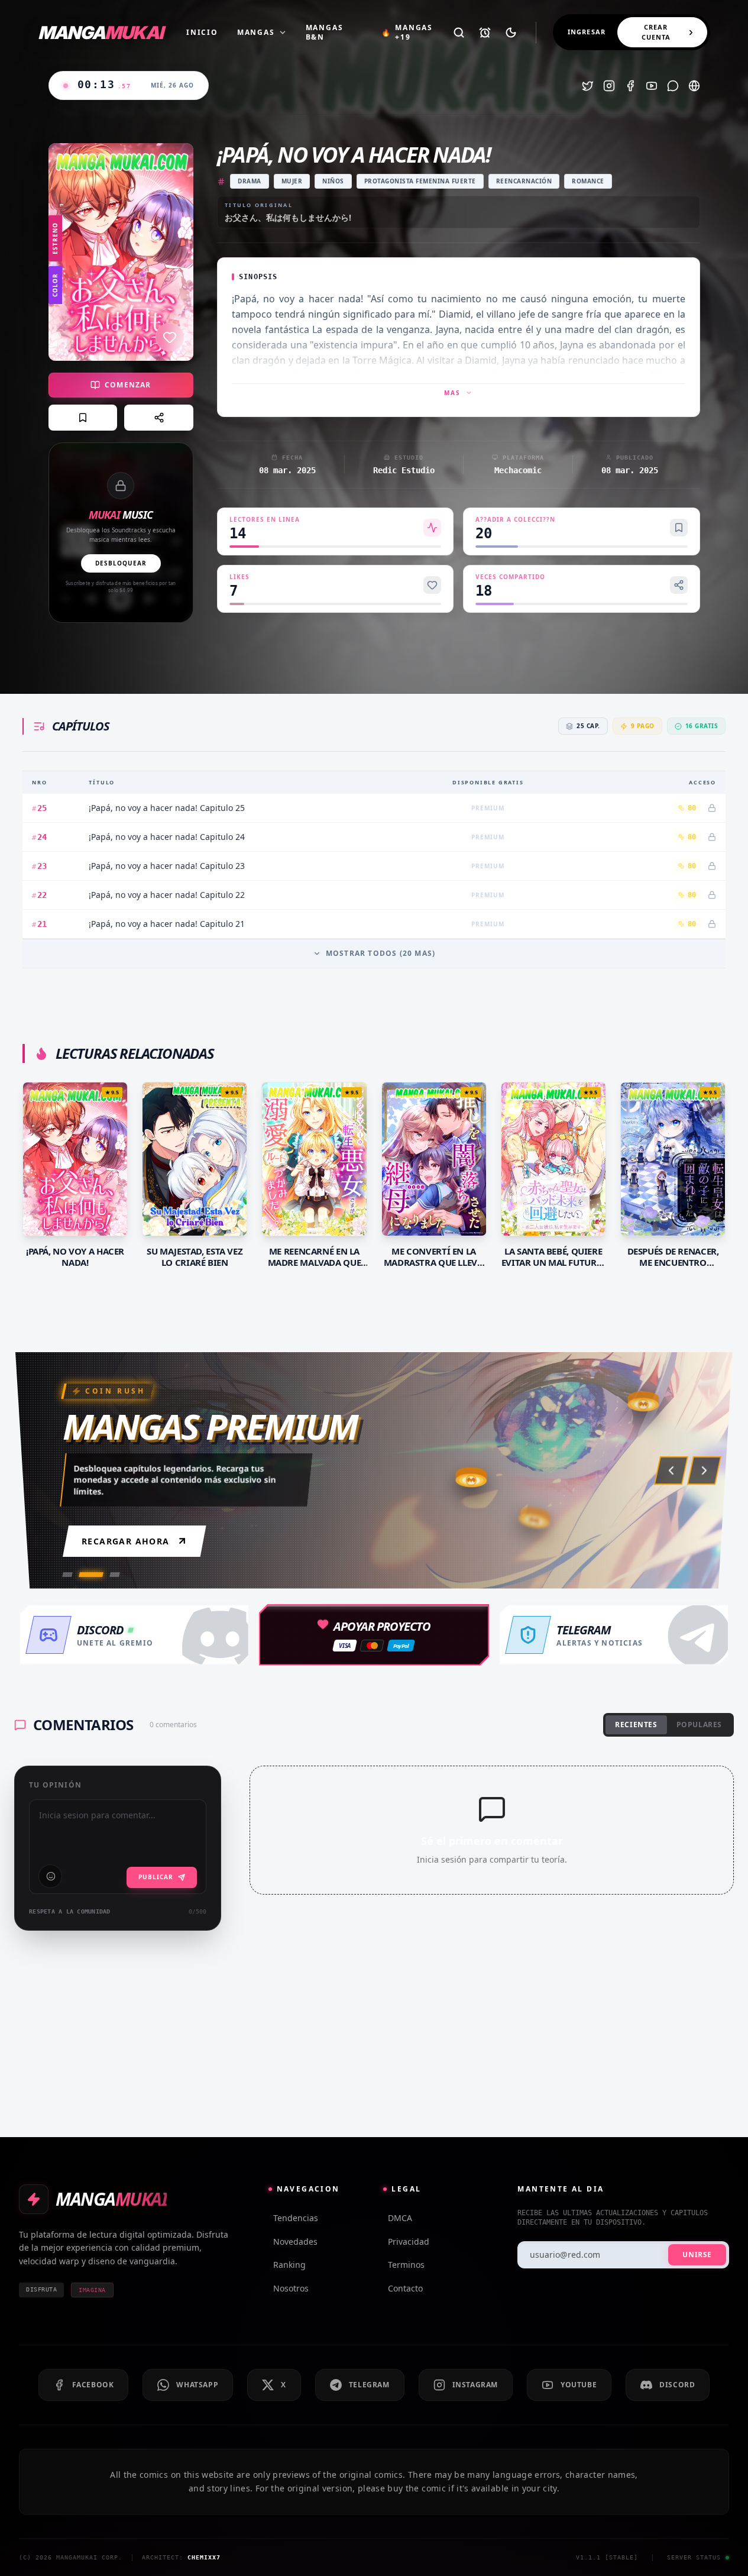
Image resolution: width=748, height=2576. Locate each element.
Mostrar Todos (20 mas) (381, 953)
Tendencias (296, 2218)
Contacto (405, 2288)
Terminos (406, 2265)
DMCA (400, 2218)
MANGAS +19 (407, 33)
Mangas (256, 33)
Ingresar (587, 32)
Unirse (697, 2255)
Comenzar (128, 385)
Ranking (289, 2265)
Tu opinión (55, 1785)
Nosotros (291, 2288)
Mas (452, 393)
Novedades (295, 2242)
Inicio (202, 33)
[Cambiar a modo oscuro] (511, 33)
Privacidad (409, 2242)
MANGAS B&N (325, 33)
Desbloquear (121, 563)
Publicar (156, 1877)
